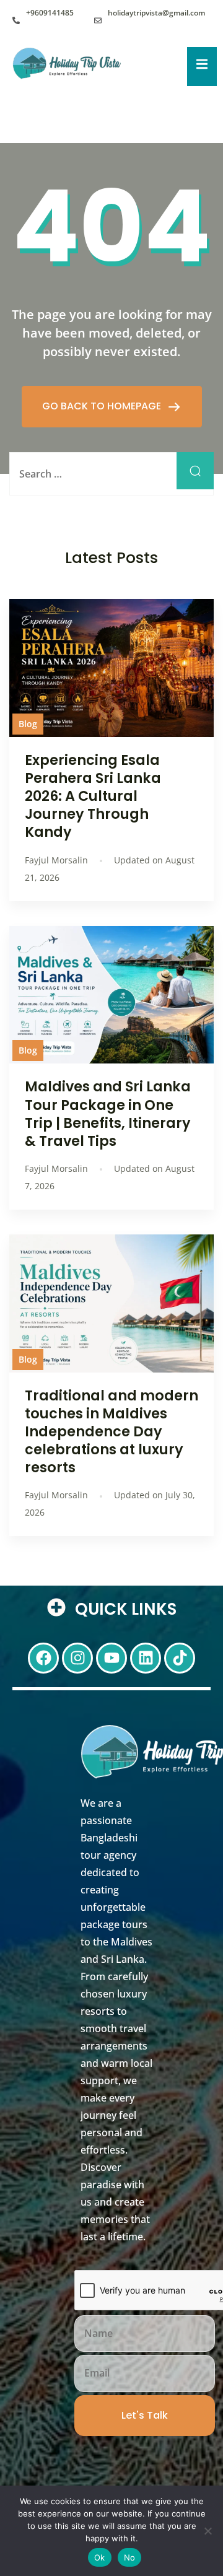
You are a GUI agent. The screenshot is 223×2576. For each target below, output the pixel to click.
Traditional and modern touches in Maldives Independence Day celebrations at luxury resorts (111, 1432)
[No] (208, 2531)
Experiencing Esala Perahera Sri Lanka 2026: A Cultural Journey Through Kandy (93, 796)
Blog (28, 724)
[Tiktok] (180, 1658)
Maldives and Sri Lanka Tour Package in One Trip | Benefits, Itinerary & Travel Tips (108, 1113)
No (130, 2557)
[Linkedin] (146, 1658)
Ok (100, 2557)
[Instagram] (77, 1658)
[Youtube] (111, 1658)
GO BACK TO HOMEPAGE (103, 406)
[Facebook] (43, 1658)
